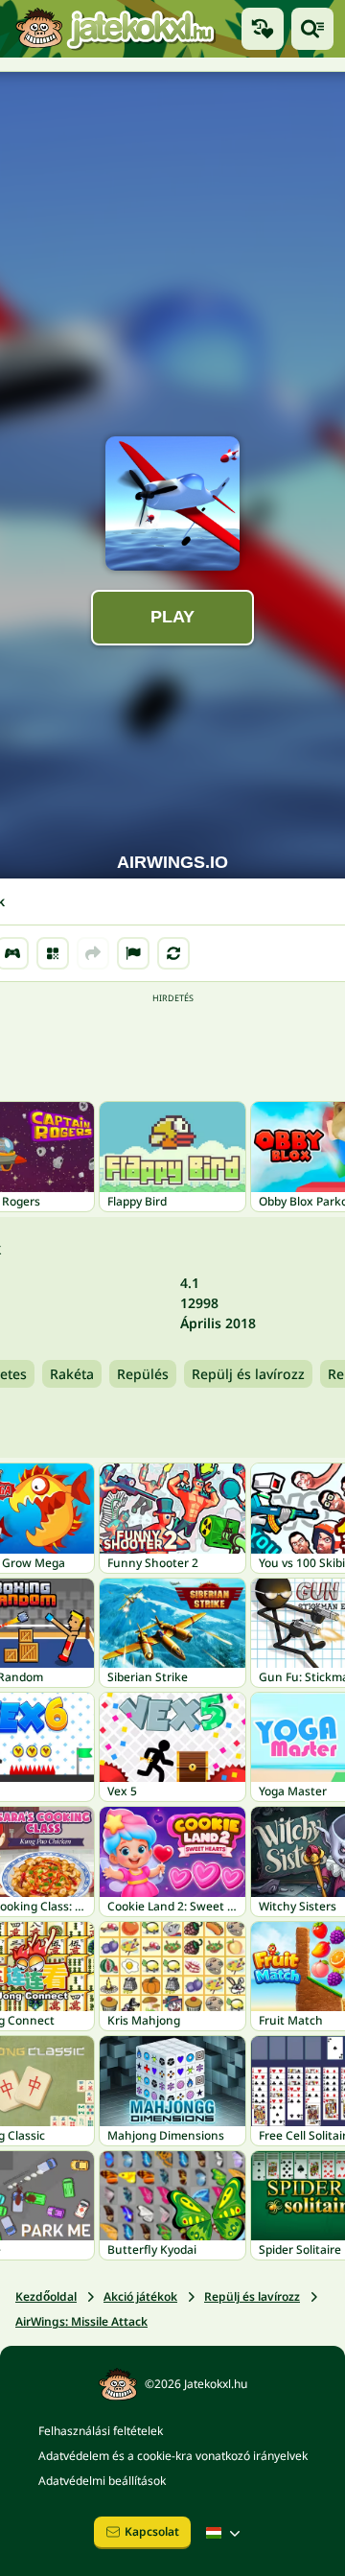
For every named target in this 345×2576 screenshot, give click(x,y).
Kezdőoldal (46, 2296)
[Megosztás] (93, 953)
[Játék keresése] (312, 29)
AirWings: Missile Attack (81, 2321)
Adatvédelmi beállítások (102, 2481)
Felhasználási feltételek (101, 2431)
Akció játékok (140, 2296)
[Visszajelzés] (133, 953)
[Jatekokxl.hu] (115, 28)
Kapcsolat (152, 2531)
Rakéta (72, 1374)
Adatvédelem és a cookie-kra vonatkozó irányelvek (173, 2456)
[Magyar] (225, 2533)
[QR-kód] (53, 953)
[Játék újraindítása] (173, 953)
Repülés (143, 1374)
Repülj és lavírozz (248, 1374)
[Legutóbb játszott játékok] (263, 29)
